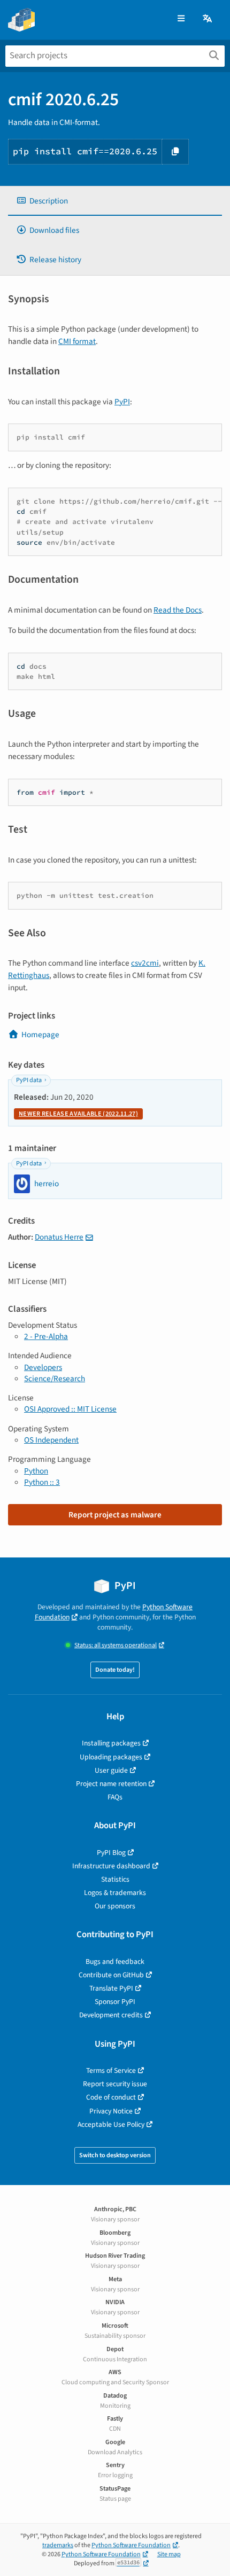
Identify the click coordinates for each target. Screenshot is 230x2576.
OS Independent (51, 1440)
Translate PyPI (111, 1988)
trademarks (58, 2545)
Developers (43, 1367)
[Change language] (208, 19)
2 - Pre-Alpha (46, 1336)
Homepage (40, 1035)
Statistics (115, 1879)
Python (36, 1471)
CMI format (77, 341)
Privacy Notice (111, 2111)
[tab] (115, 201)
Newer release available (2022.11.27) (78, 1114)
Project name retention (111, 1784)
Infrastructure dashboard (111, 1866)
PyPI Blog (111, 1853)
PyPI (122, 402)
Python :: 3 (42, 1482)
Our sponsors (115, 1906)
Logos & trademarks (115, 1893)
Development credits (111, 2015)
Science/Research (55, 1379)
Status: (116, 1645)
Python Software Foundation (131, 2545)
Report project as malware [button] (115, 1515)
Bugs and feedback (115, 1962)
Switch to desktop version (115, 2155)
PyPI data (29, 1080)
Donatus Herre (59, 1237)
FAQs (115, 1797)
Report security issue (115, 2084)
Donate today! (115, 1670)
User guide (111, 1770)
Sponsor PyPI (115, 2002)
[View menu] (181, 19)
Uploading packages (111, 1757)
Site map (169, 2554)
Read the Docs (178, 610)
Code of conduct (111, 2097)
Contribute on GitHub (111, 1975)
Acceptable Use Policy (111, 2124)
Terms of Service (111, 2070)
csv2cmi (145, 963)
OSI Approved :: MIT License (70, 1409)
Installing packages (111, 1743)
